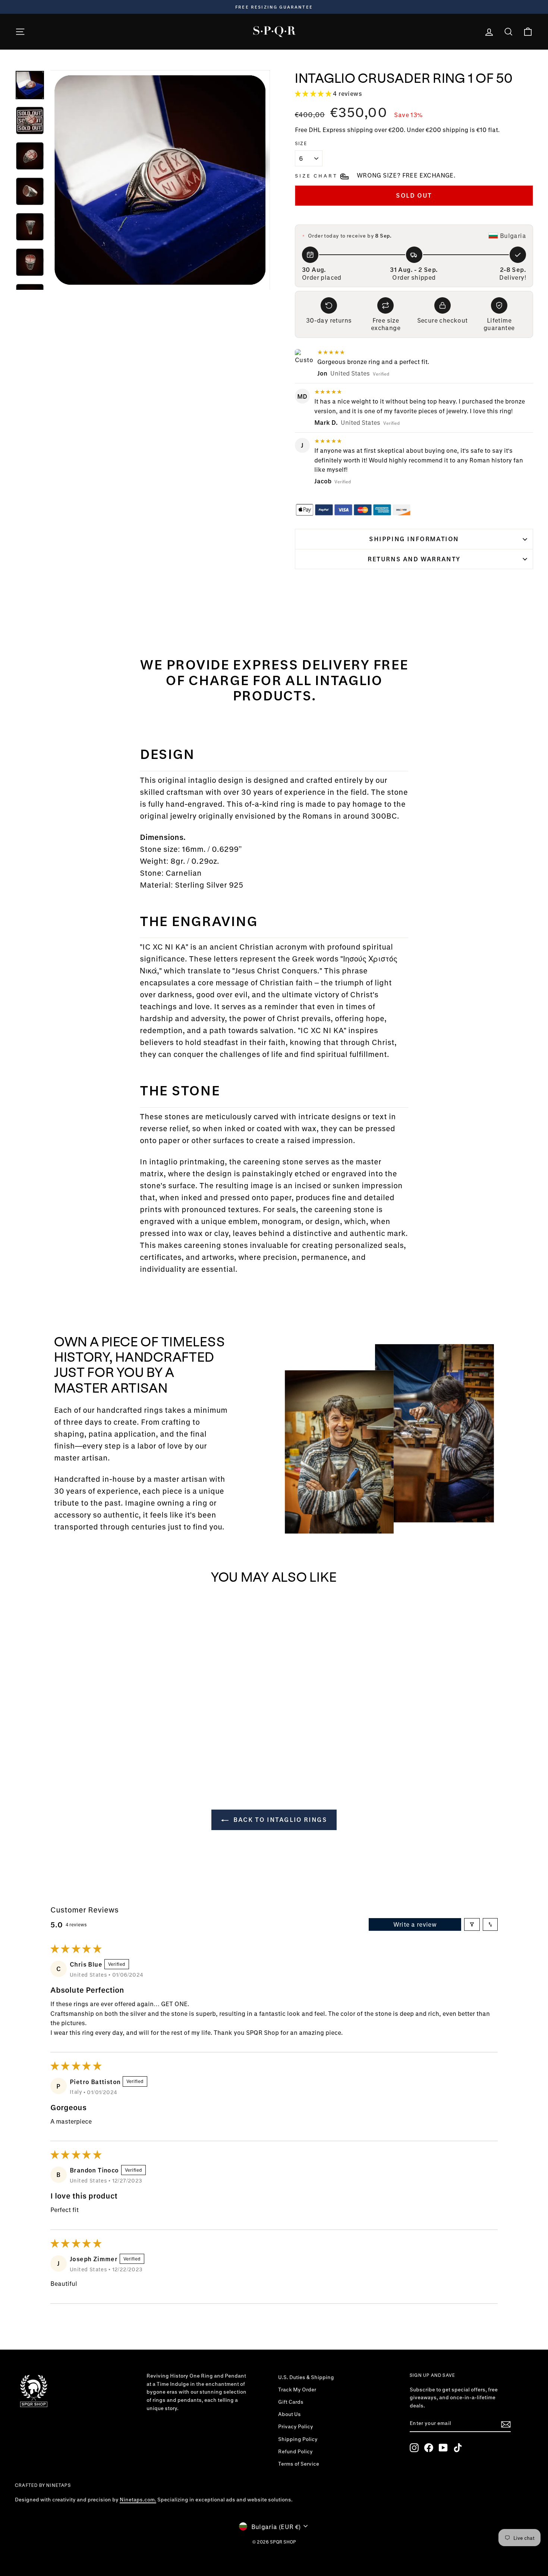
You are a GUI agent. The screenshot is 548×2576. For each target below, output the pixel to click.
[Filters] (472, 1924)
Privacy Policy (296, 2426)
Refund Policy (295, 2451)
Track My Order (297, 2390)
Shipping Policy (298, 2439)
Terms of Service (299, 2464)
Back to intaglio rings (279, 1819)
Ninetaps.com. (138, 2500)
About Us (289, 2414)
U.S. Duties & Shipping (306, 2377)
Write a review (415, 1924)
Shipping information (414, 539)
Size (301, 143)
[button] (314, 93)
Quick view (76, 1717)
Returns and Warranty (414, 559)
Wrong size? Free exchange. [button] (406, 175)
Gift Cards (291, 2402)
